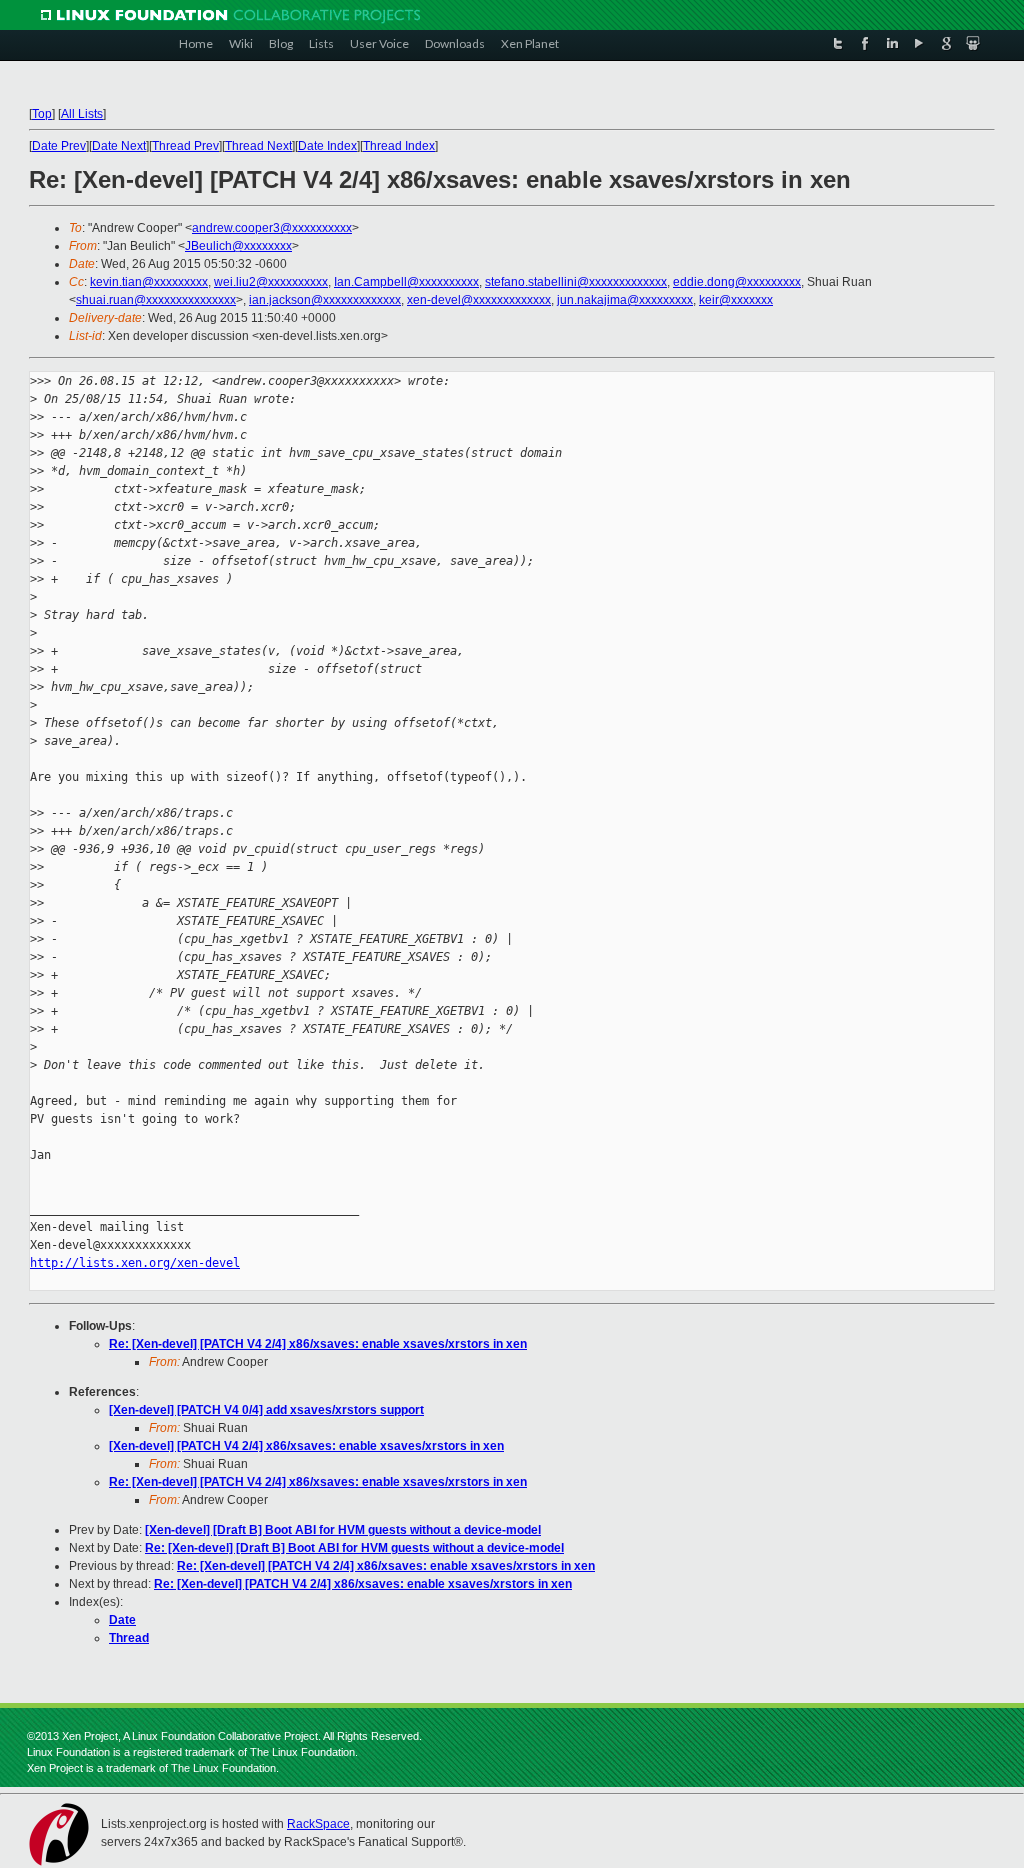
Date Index (327, 146)
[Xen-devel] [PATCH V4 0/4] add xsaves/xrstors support (266, 1410)
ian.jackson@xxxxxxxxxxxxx (325, 300)
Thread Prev (185, 146)
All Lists (82, 114)
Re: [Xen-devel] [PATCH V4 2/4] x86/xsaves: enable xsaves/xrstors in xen (318, 1344)
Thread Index (399, 146)
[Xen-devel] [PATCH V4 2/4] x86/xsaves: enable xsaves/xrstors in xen (306, 1446)
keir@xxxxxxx (736, 300)
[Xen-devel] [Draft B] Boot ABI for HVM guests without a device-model (343, 1530)
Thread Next (258, 146)
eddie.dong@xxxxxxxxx (737, 282)
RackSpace (318, 1824)
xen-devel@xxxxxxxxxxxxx (479, 300)
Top (42, 114)
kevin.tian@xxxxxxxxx (149, 282)
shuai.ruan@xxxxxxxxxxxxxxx (156, 300)
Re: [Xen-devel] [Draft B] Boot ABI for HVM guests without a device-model (354, 1548)
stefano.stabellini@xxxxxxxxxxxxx (576, 282)
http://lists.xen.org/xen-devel (135, 1263)
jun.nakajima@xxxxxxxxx (625, 300)
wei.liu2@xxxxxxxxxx (271, 282)
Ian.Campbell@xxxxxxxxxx (406, 282)
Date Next (119, 146)
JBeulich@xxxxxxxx (238, 246)
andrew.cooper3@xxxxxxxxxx (272, 228)
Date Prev (59, 146)
